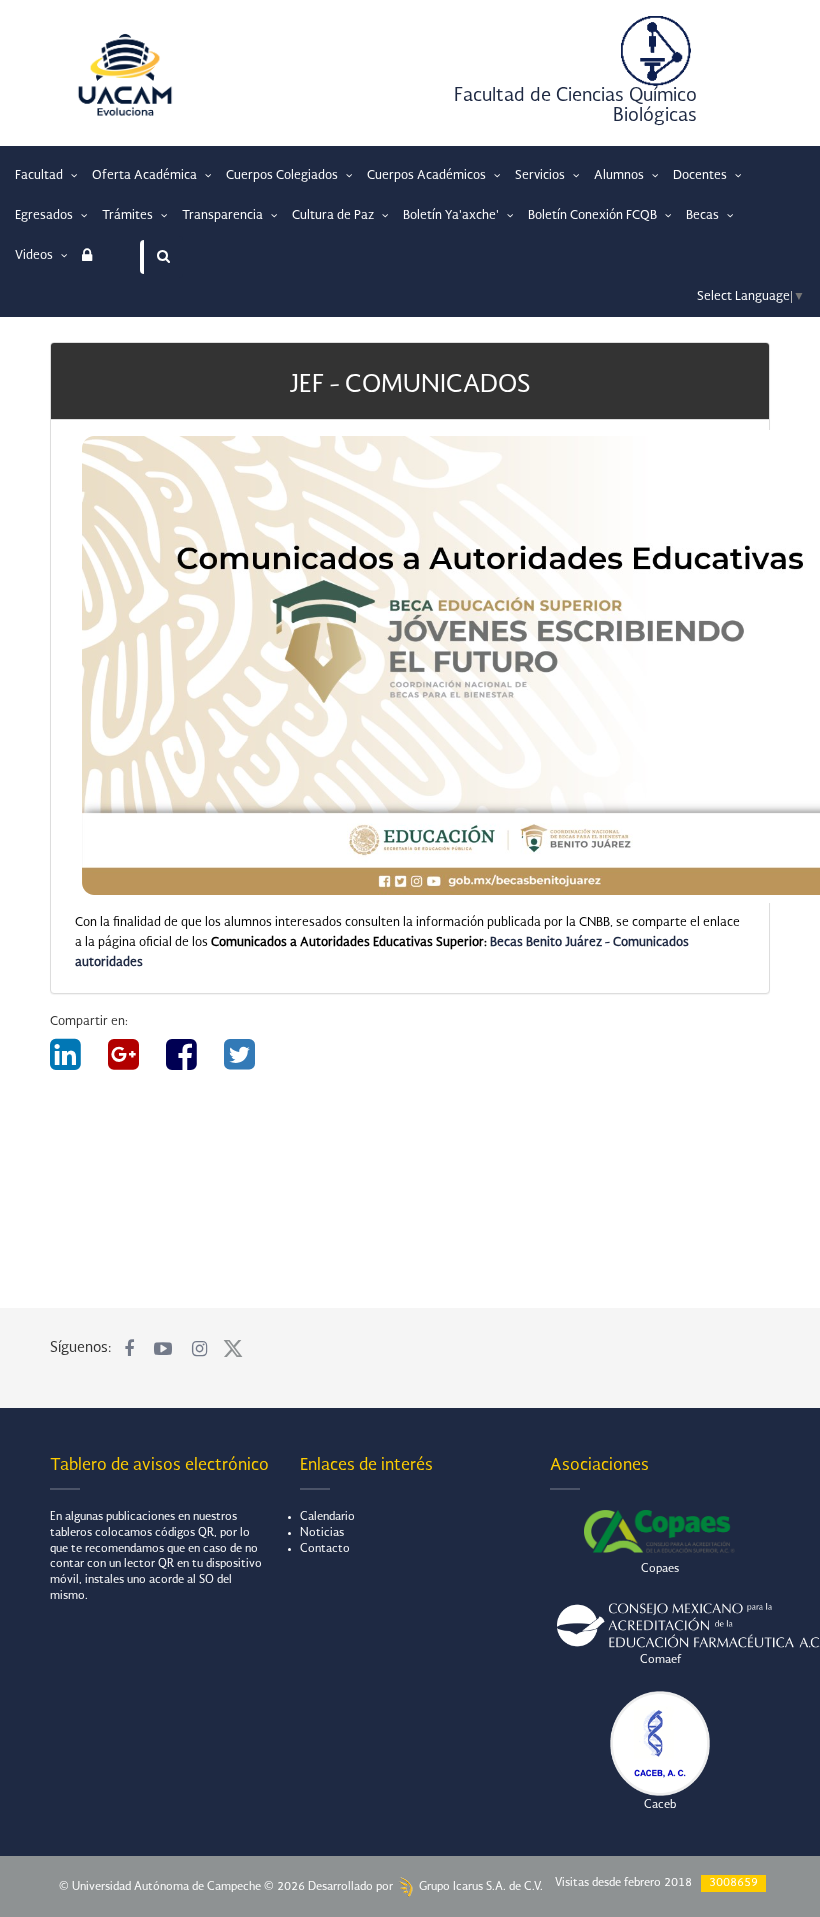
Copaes (660, 1569)
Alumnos (620, 176)
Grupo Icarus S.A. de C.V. (479, 1887)
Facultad (40, 176)
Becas (704, 216)
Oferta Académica (146, 176)
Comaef (660, 1660)
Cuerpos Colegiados (283, 176)
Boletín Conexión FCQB (594, 216)
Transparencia (224, 216)
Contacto (325, 1549)
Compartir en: (89, 1022)
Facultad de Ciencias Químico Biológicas (575, 106)
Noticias (322, 1533)
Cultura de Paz (334, 216)
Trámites (129, 216)
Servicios (541, 176)
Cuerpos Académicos (428, 176)
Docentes (701, 176)
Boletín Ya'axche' (452, 216)
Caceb (660, 1805)
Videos (35, 256)
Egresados (45, 216)
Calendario (327, 1517)
